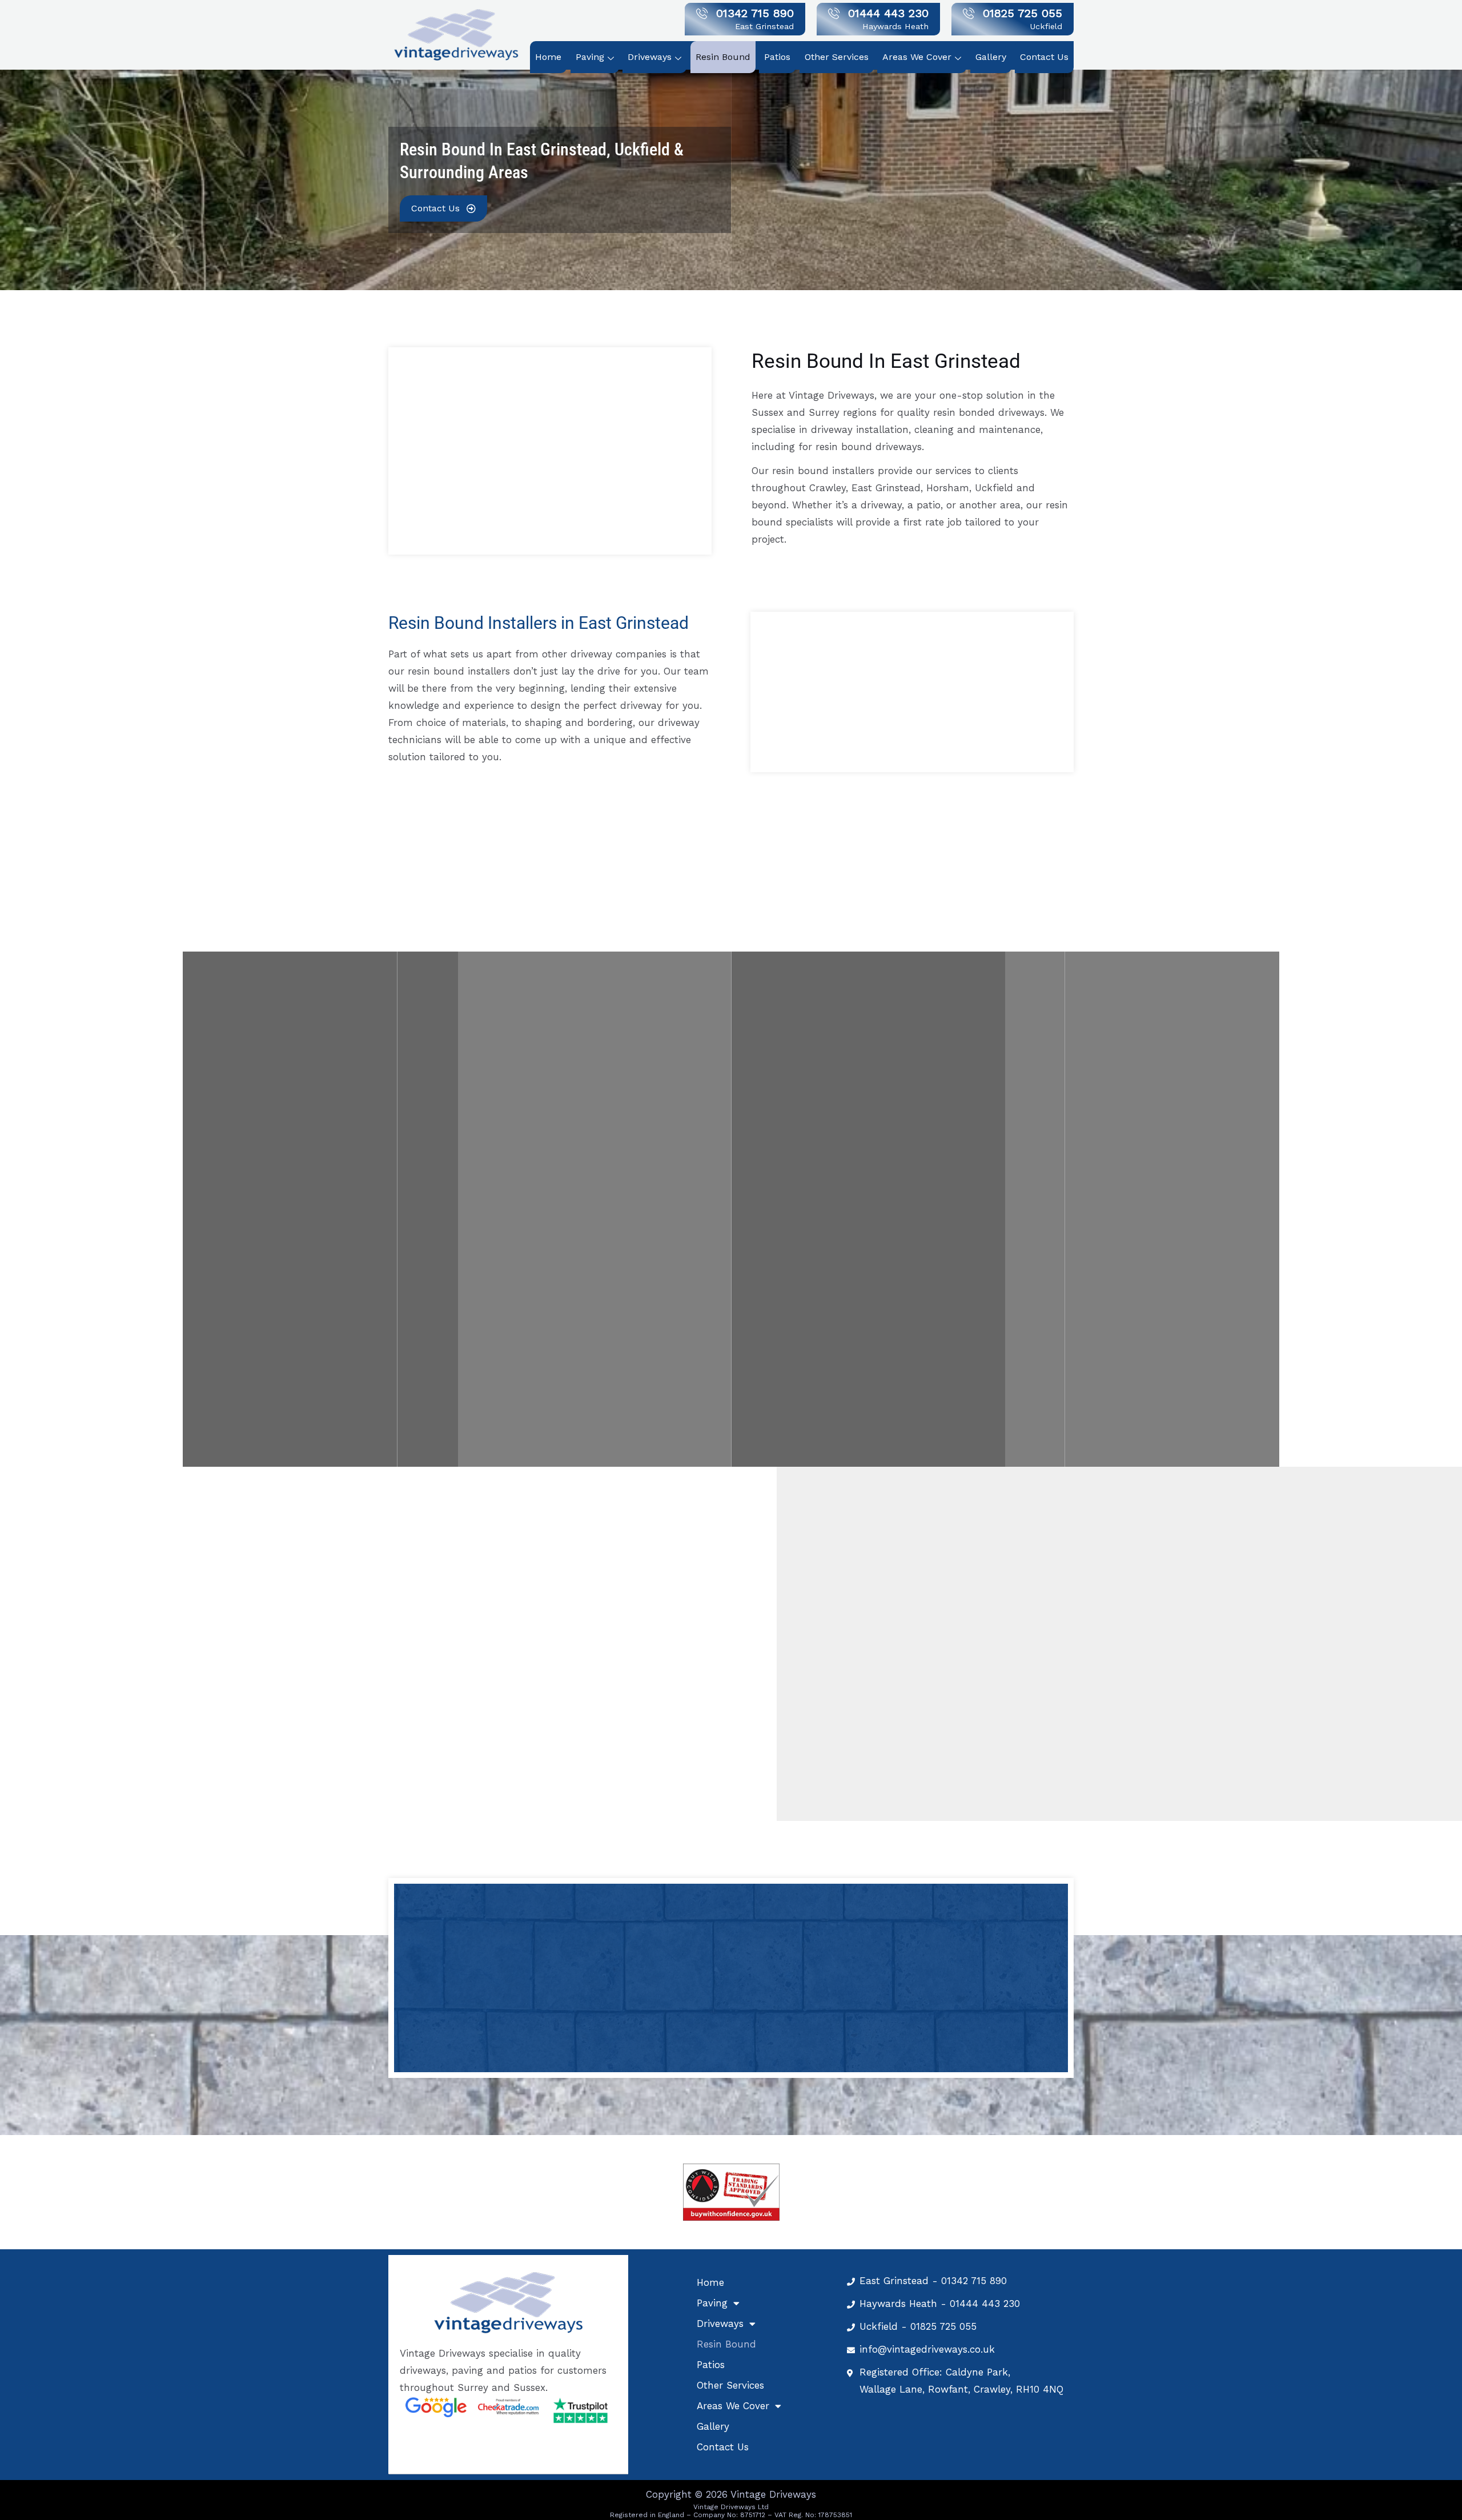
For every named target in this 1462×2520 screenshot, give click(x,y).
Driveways (650, 57)
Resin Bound (723, 57)
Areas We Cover (917, 57)
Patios (777, 57)
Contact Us (1044, 57)
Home (548, 57)
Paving (590, 57)
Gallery (991, 57)
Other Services (837, 57)
